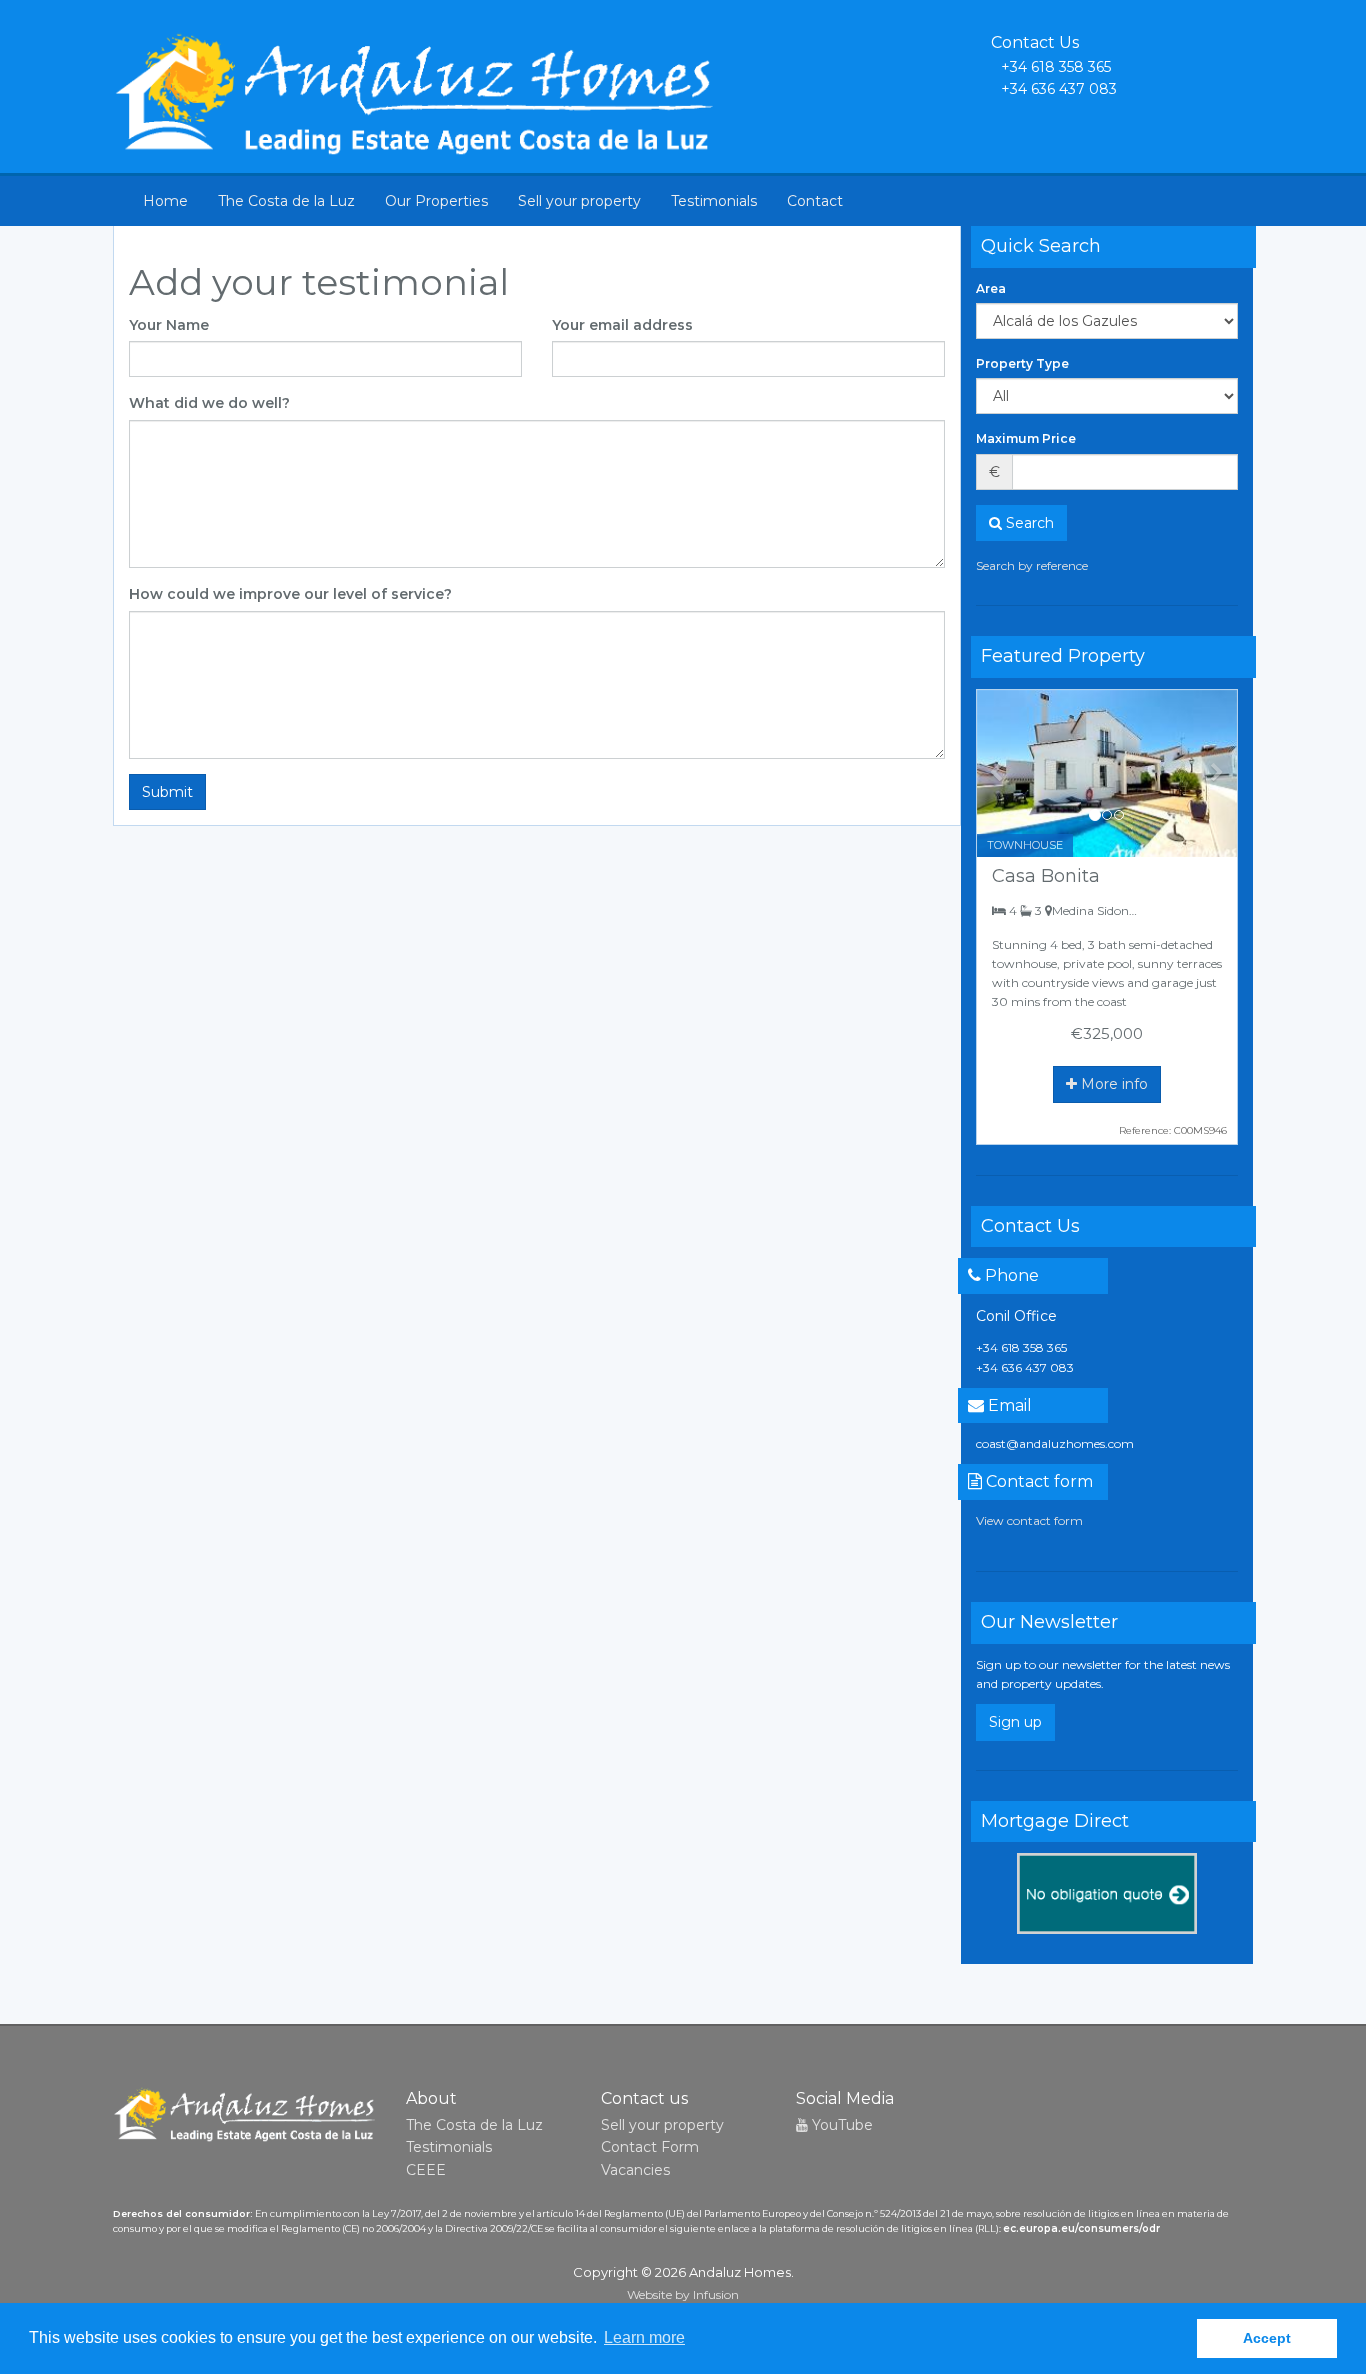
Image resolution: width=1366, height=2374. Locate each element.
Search (1028, 523)
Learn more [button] (644, 2337)
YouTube (840, 2125)
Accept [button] (1267, 2338)
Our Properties (436, 201)
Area (991, 288)
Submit (167, 792)
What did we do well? (209, 403)
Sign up (1015, 1722)
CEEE (426, 2170)
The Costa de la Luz (286, 201)
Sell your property (579, 201)
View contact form (1029, 1520)
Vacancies (635, 2170)
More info (1112, 1084)
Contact (815, 201)
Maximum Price (1026, 438)
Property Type (1022, 363)
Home (165, 201)
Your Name (169, 325)
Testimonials (714, 201)
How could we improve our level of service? (290, 594)
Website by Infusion (683, 2294)
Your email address (622, 325)
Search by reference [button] (1032, 565)
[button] (996, 773)
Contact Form (650, 2147)
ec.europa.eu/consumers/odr (1081, 2228)
